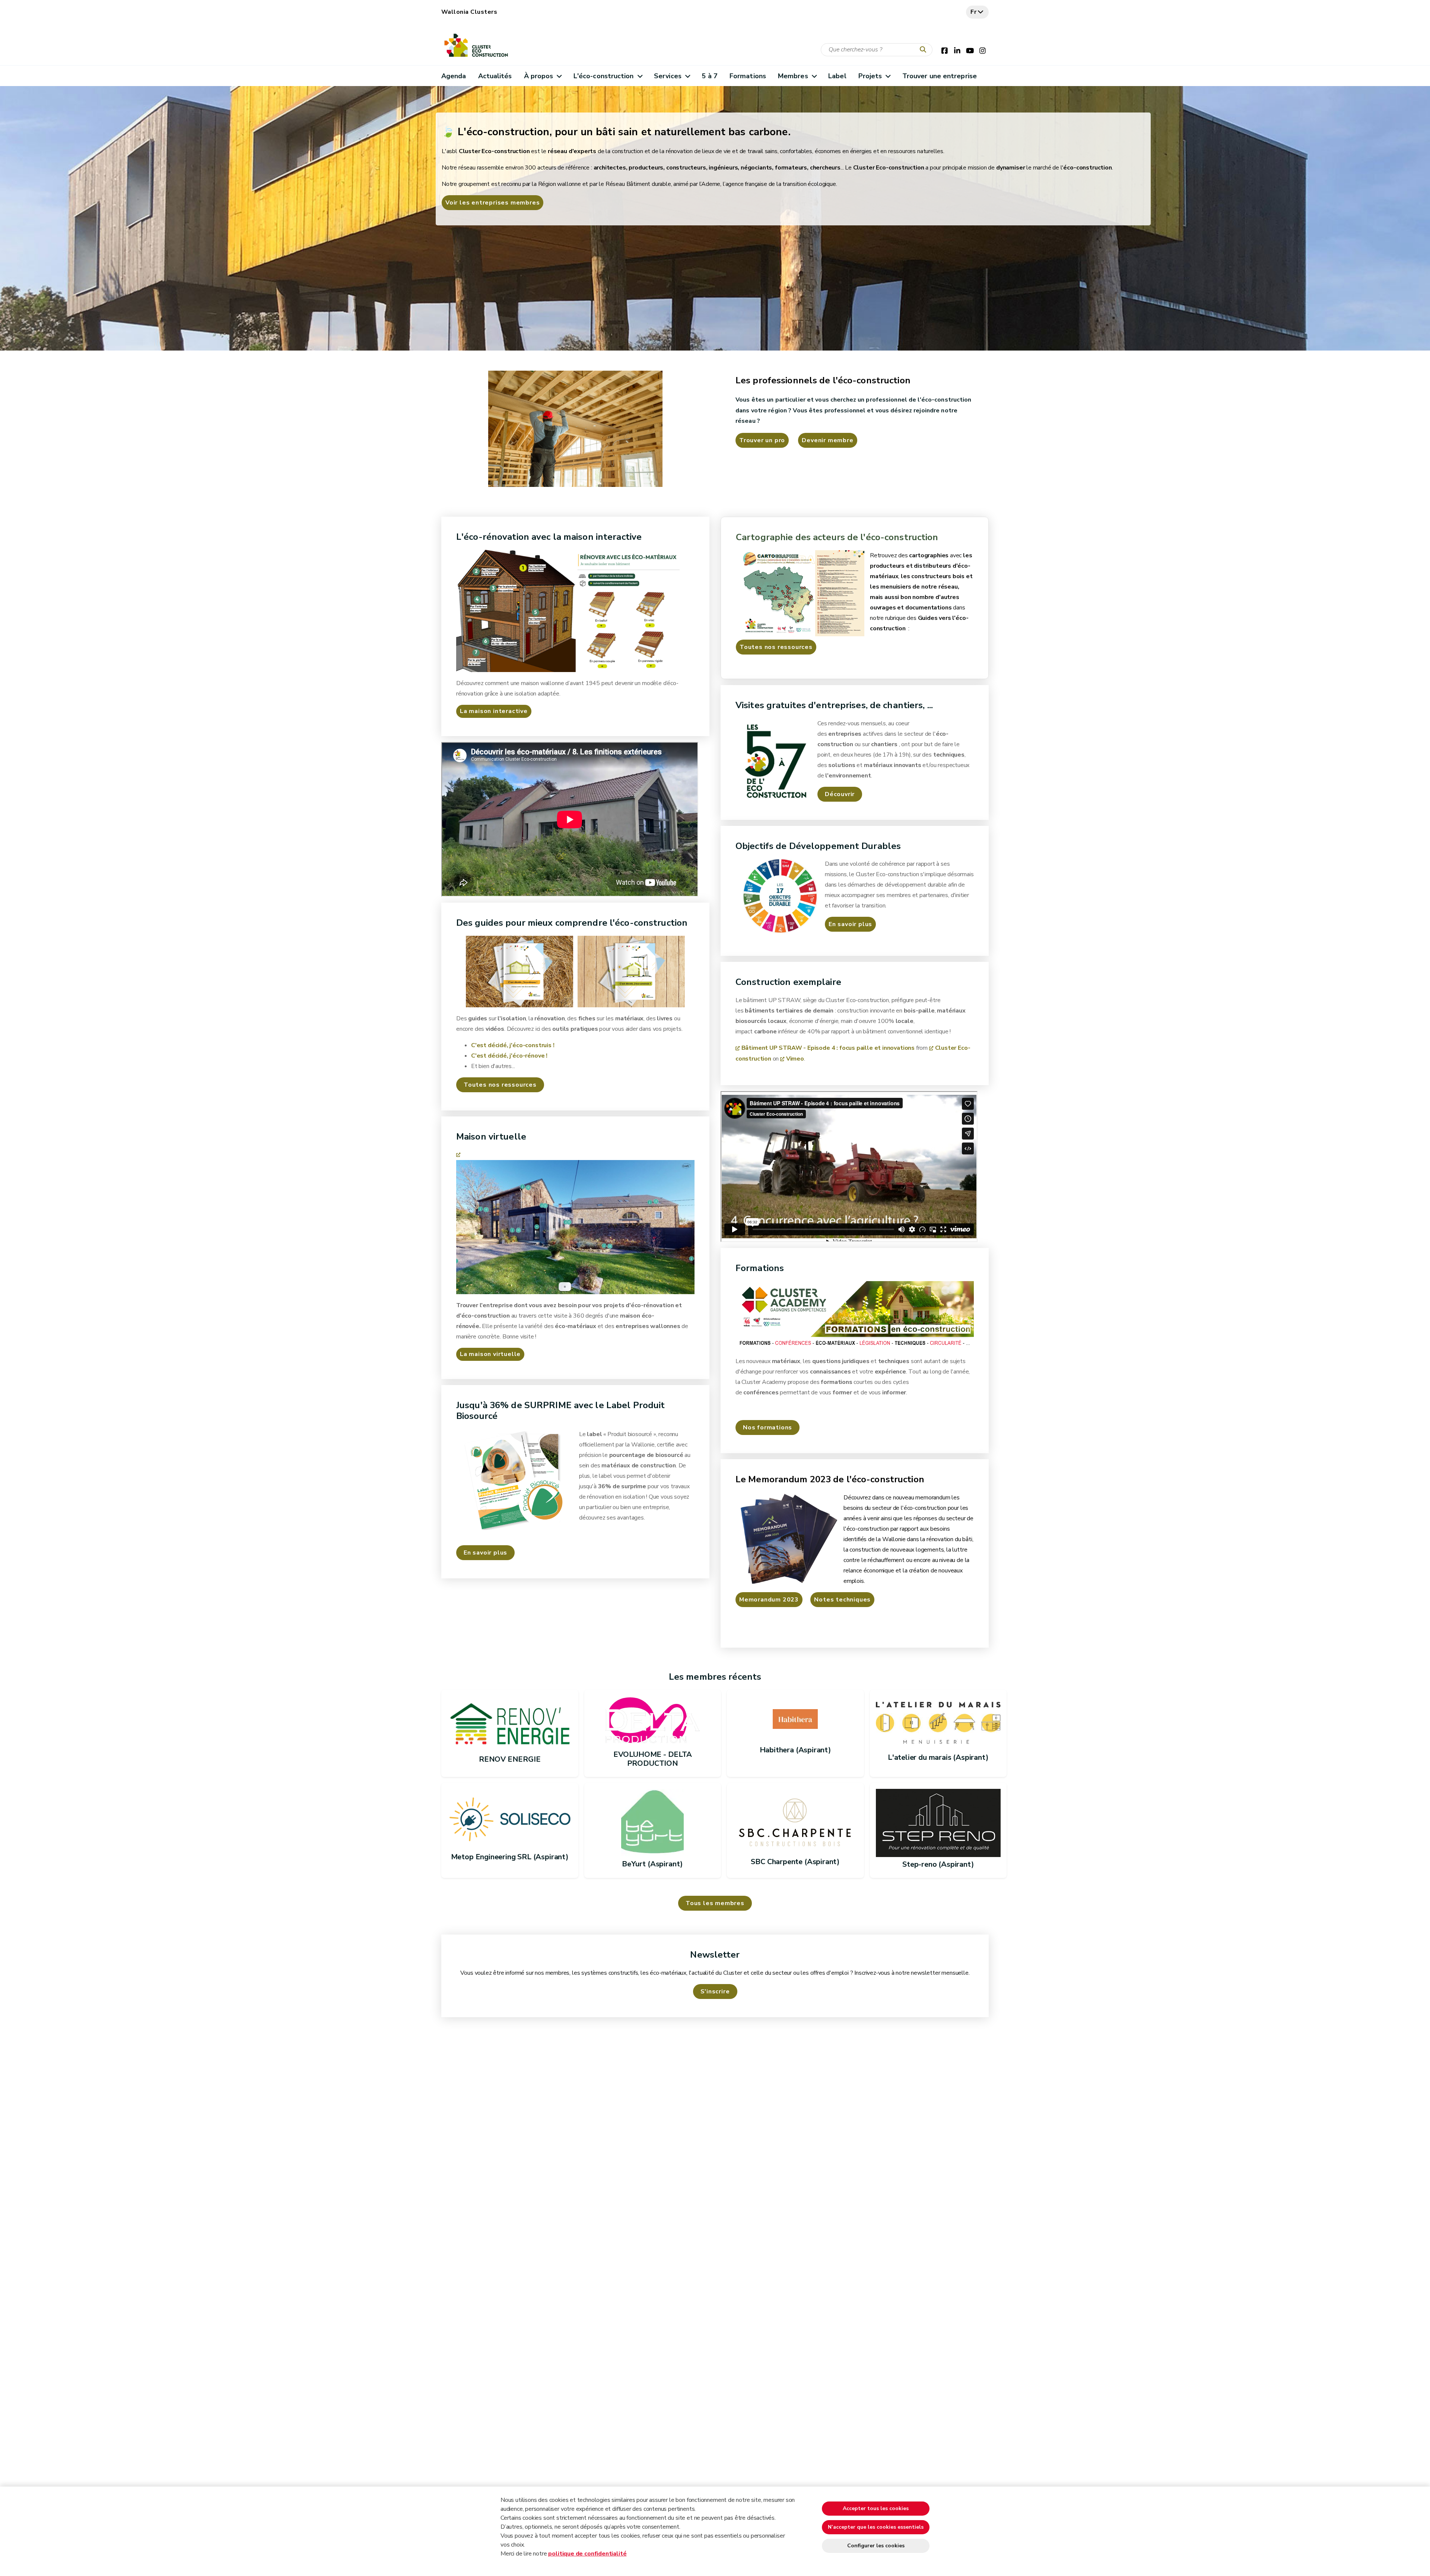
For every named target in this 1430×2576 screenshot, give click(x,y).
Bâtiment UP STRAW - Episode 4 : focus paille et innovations (828, 1048)
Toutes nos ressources (776, 647)
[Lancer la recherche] (925, 50)
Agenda (454, 76)
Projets (870, 76)
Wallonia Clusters (469, 12)
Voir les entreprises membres (492, 203)
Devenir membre (827, 440)
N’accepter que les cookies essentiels (876, 2527)
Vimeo (795, 1059)
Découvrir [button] (840, 794)
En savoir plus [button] (485, 1553)
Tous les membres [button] (715, 1903)
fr (974, 12)
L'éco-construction (604, 76)
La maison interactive (494, 711)
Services (668, 76)
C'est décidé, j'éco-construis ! (513, 1045)
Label (837, 76)
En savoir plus (850, 924)
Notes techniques (842, 1600)
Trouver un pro (762, 440)
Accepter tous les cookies (876, 2508)
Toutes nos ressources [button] (500, 1085)
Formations (748, 76)
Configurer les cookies (876, 2546)
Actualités (495, 76)
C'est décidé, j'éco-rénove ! (509, 1056)
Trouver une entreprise (940, 76)
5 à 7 (709, 76)
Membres (793, 76)
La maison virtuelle (490, 1354)
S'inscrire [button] (715, 1992)
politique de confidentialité (587, 2554)
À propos (539, 76)
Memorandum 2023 (769, 1600)
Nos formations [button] (768, 1428)
